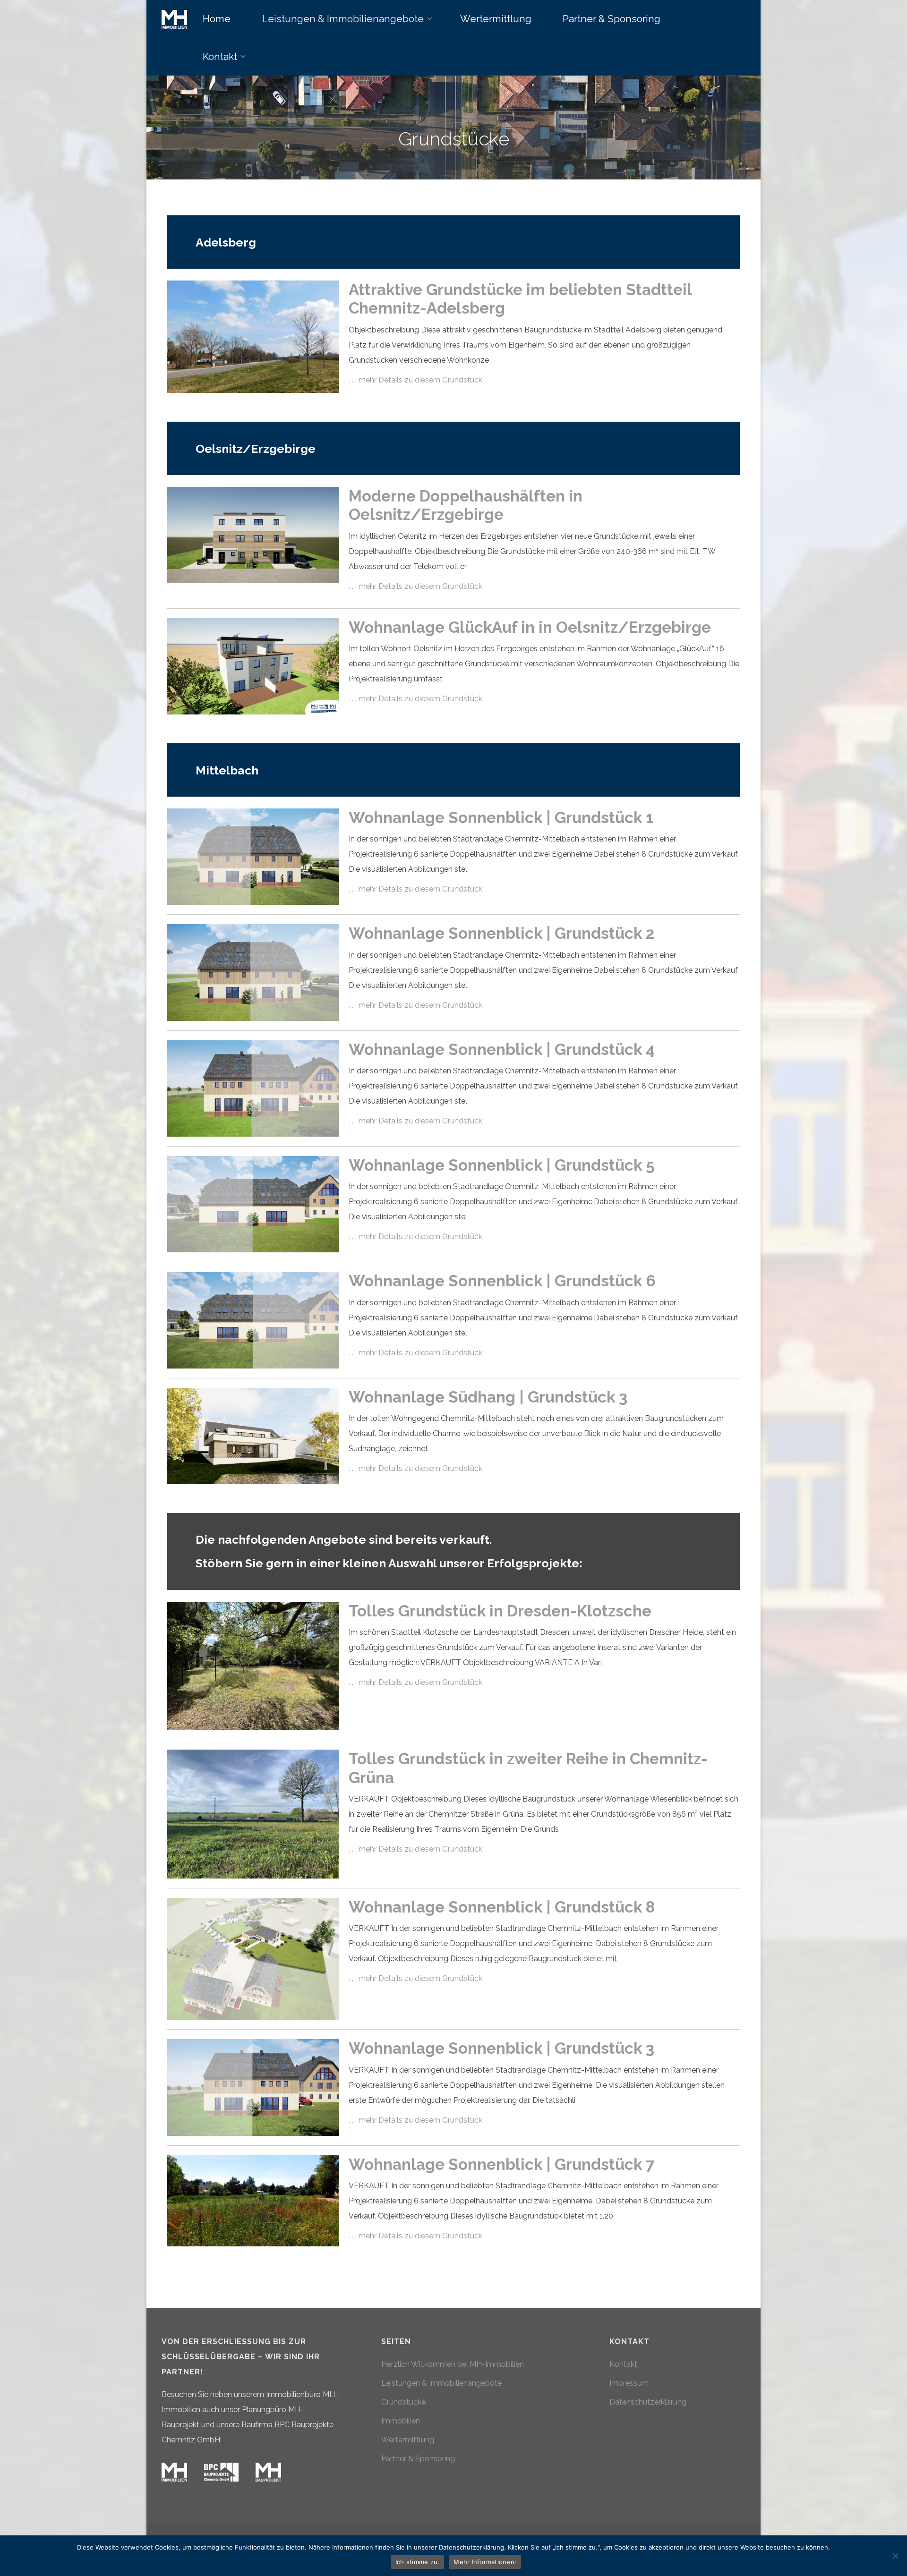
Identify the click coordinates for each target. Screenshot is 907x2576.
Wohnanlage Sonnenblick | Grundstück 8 (502, 1907)
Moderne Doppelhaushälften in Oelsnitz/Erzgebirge (466, 506)
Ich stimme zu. (418, 2562)
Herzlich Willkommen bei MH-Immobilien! (453, 2364)
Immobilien (401, 2421)
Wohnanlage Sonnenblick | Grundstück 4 (502, 1050)
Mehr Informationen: (485, 2562)
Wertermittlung (408, 2440)
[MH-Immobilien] (174, 19)
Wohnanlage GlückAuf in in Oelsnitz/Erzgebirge (530, 627)
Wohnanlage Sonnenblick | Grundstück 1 (501, 818)
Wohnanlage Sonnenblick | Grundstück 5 (502, 1165)
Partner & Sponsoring (418, 2459)
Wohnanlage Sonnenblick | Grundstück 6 (502, 1281)
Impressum (629, 2383)
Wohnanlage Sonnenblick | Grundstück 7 (501, 2164)
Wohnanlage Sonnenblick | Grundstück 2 (501, 933)
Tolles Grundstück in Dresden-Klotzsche (500, 1611)
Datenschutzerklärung (648, 2402)
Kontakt (623, 2364)
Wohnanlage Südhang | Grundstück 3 (488, 1397)
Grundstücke (403, 2402)
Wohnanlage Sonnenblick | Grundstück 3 (501, 2048)
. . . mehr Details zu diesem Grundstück (415, 380)
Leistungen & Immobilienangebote (441, 2383)
